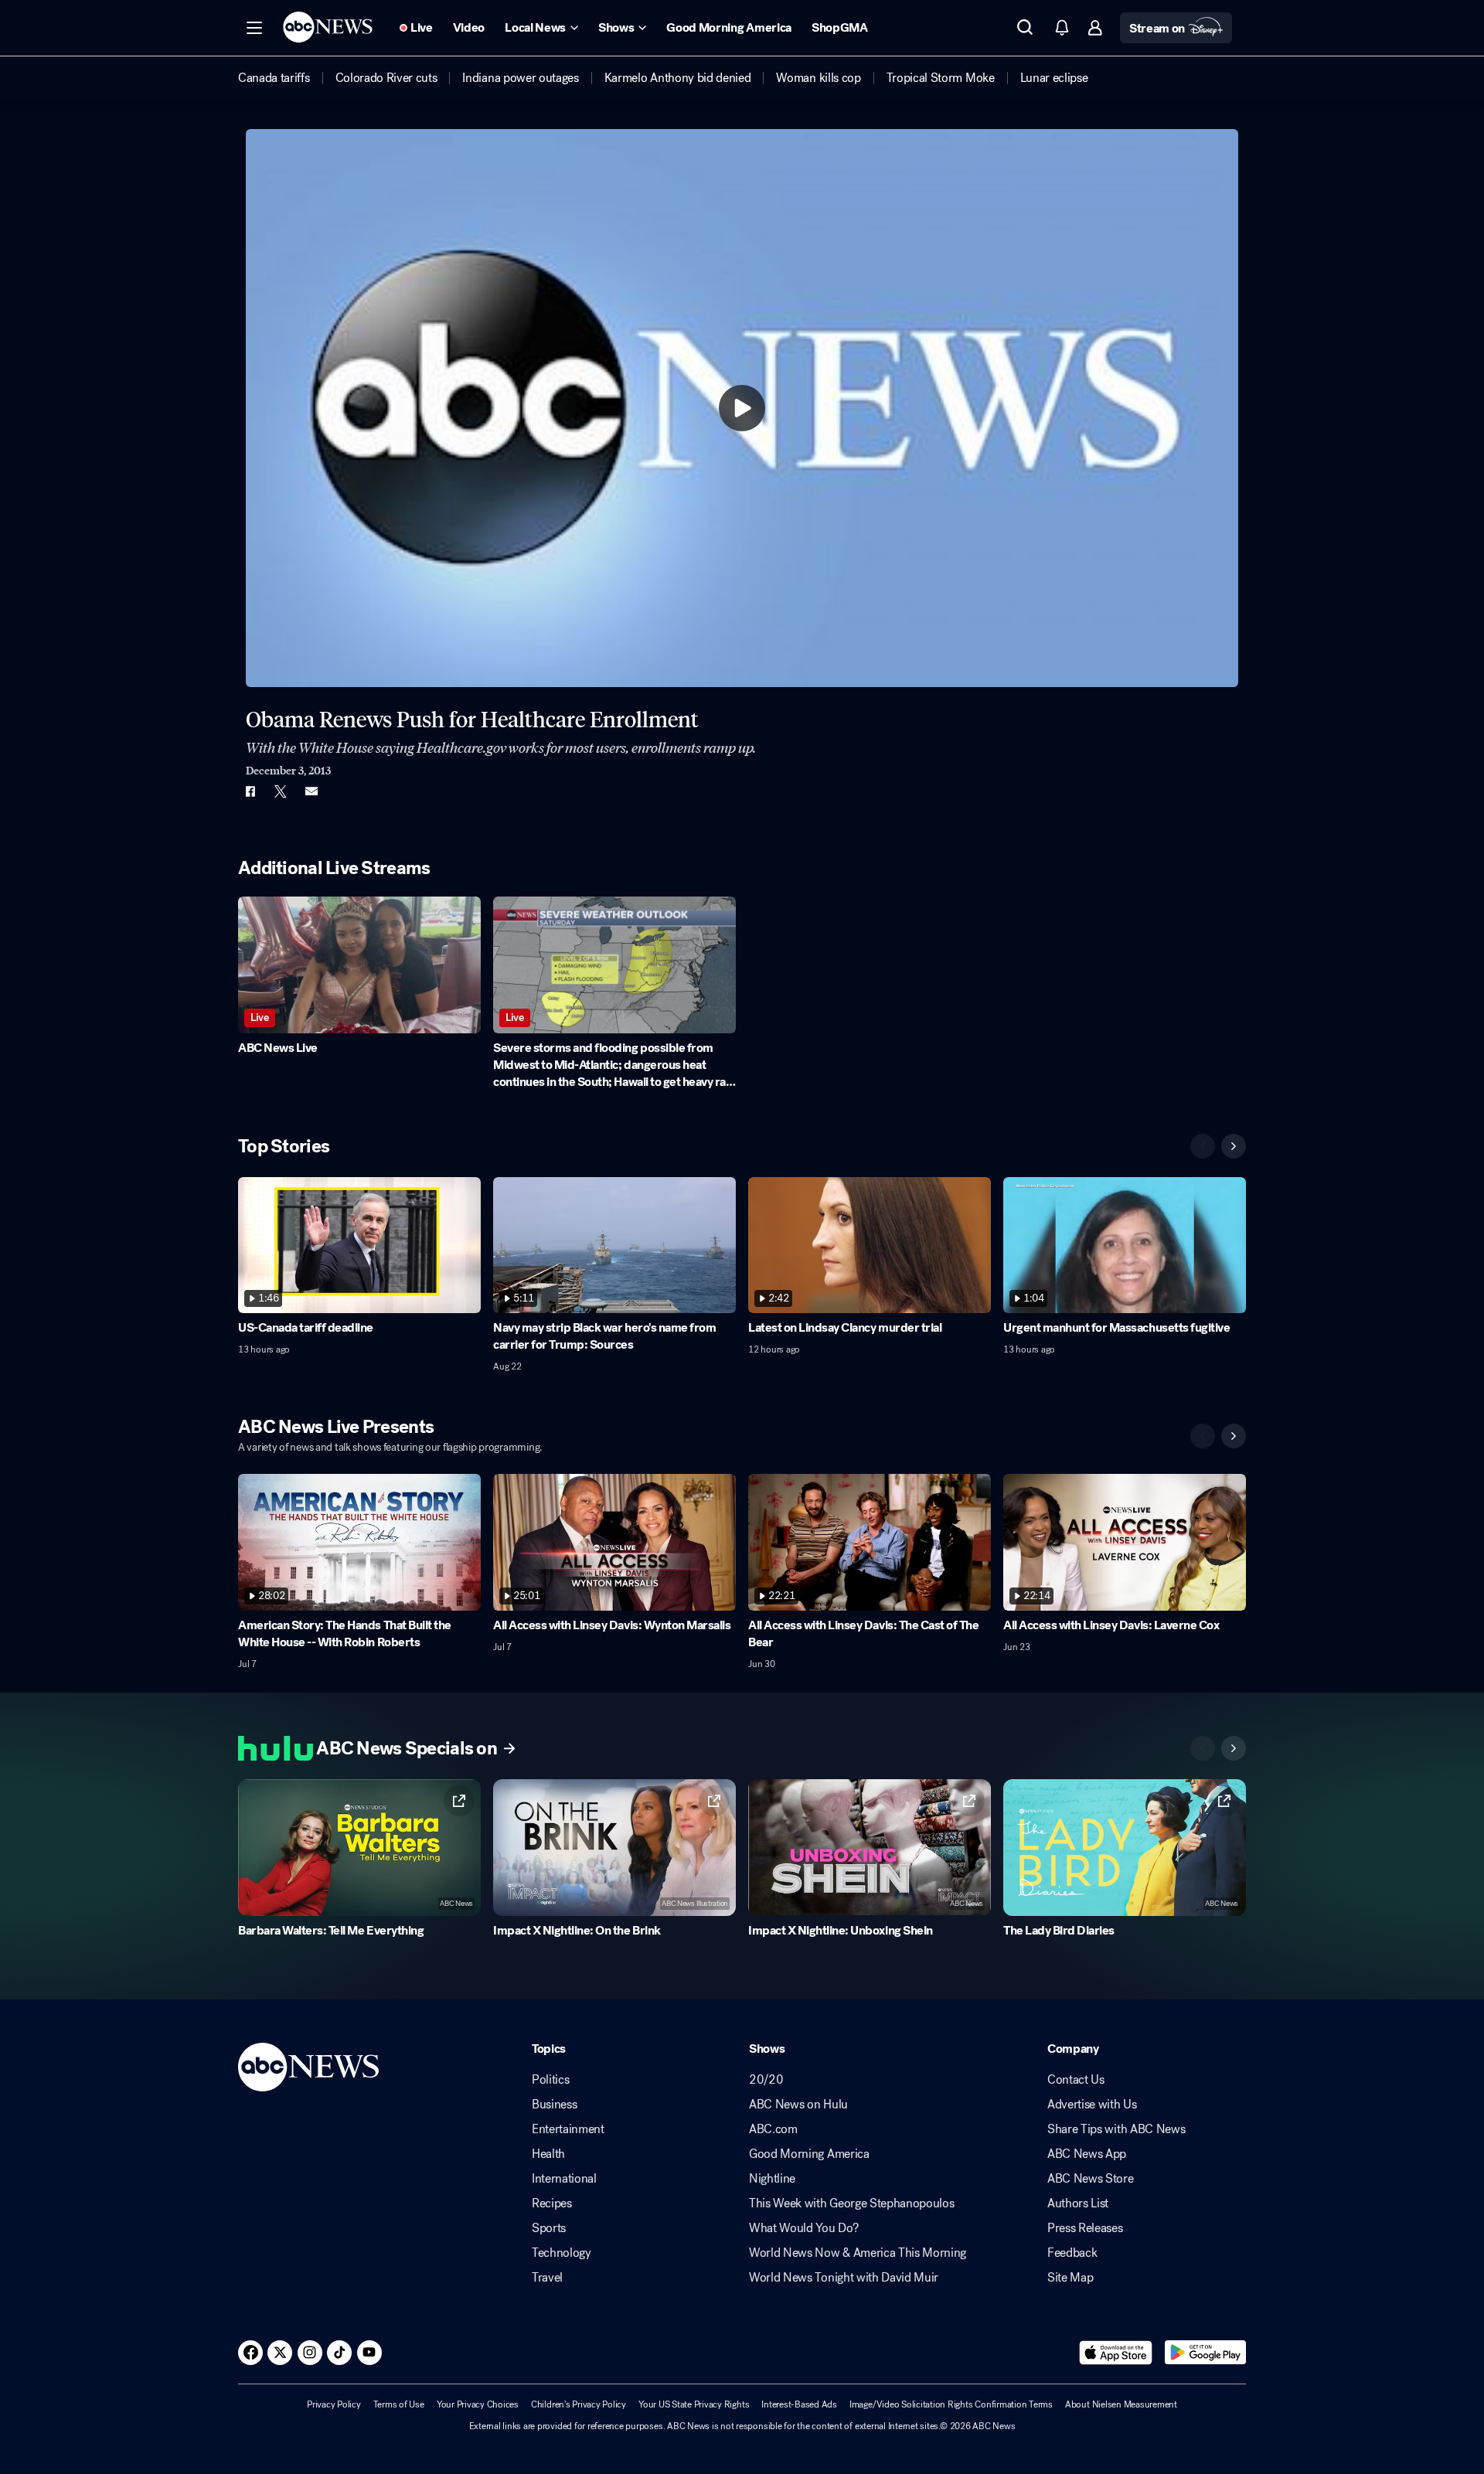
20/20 (766, 2080)
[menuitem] (274, 78)
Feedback (1072, 2253)
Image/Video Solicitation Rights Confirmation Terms (951, 2404)
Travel (547, 2278)
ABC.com (773, 2129)
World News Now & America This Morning (858, 2253)
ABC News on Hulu (798, 2105)
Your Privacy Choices (478, 2404)
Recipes (552, 2203)
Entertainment (568, 2129)
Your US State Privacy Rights (694, 2404)
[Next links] (1234, 1748)
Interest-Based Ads (799, 2404)
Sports (549, 2228)
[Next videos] (1234, 1146)
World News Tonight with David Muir (844, 2278)
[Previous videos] (1203, 1146)
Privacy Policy (334, 2404)
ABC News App (1087, 2154)
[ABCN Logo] (328, 27)
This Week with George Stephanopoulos (851, 2203)
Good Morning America (809, 2154)
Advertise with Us (1092, 2105)
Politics (550, 2080)
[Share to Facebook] (250, 791)
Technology (562, 2253)
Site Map (1070, 2278)
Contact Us (1076, 2080)
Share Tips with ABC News (1116, 2129)
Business (554, 2105)
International (564, 2179)
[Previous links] (1203, 1748)
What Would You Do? (803, 2228)
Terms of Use (399, 2404)
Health (548, 2154)
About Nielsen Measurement (1121, 2404)
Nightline (772, 2179)
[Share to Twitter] (281, 791)
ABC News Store (1091, 2179)
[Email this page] (311, 791)
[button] (254, 28)
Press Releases (1085, 2228)
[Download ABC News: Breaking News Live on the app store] (1116, 2353)
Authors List (1078, 2203)
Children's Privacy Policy (579, 2404)
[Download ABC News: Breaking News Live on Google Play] (1205, 2353)
